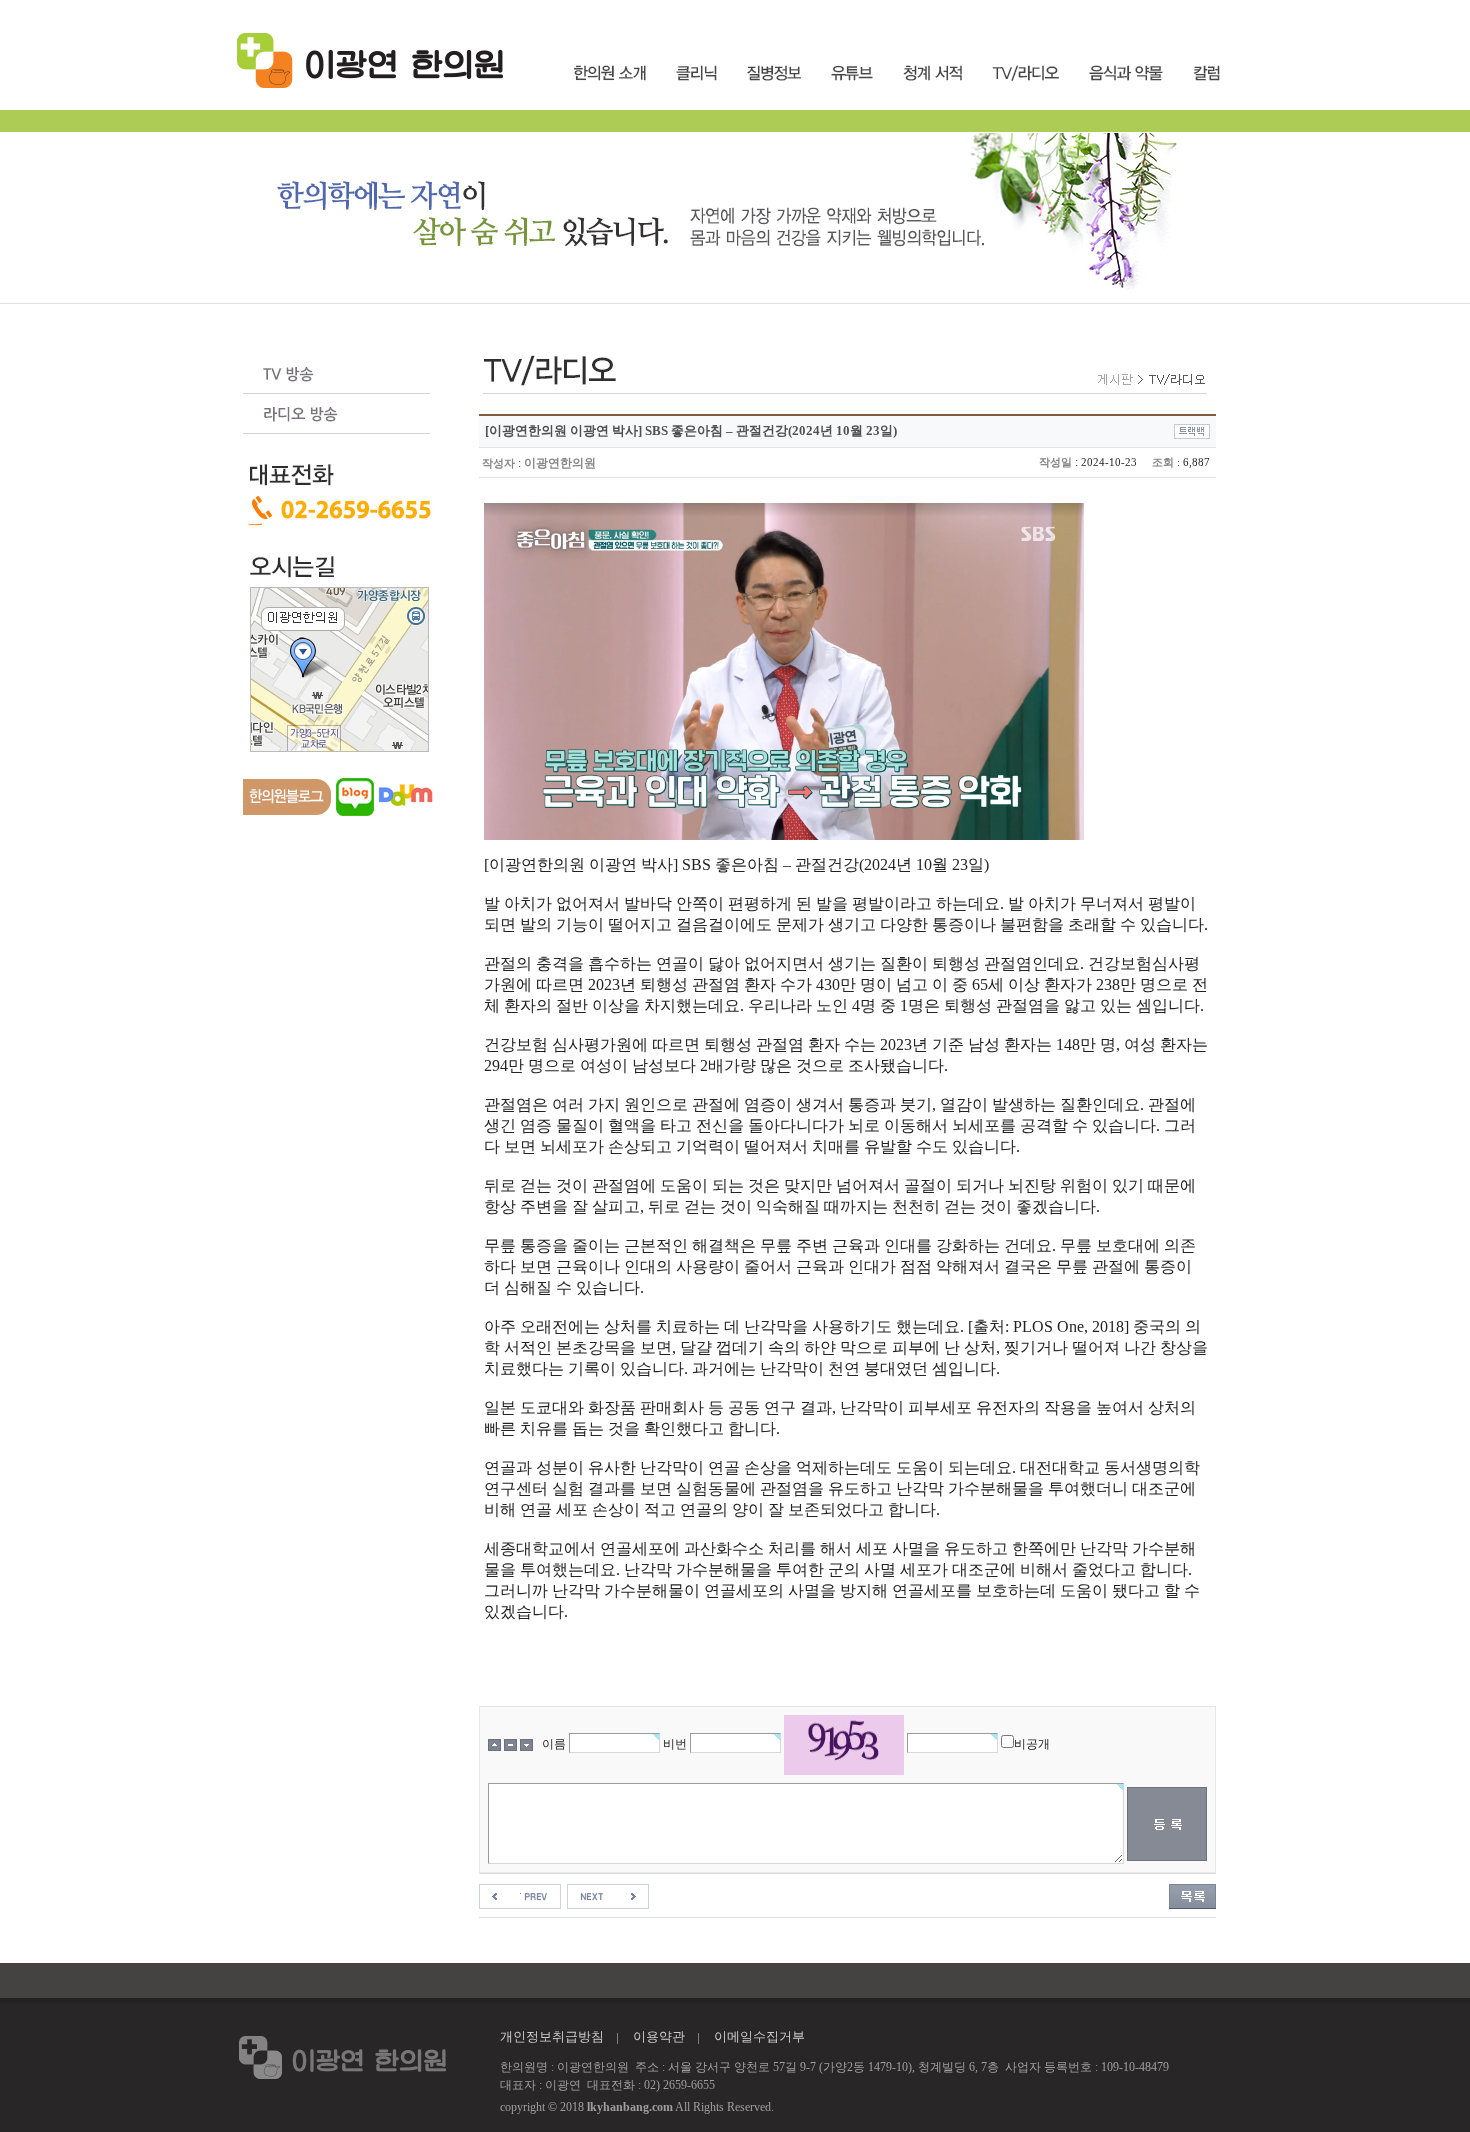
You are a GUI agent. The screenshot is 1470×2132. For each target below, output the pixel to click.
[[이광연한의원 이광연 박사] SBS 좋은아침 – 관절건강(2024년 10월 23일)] (520, 1895)
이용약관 (659, 2036)
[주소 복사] (1192, 430)
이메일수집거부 (759, 2036)
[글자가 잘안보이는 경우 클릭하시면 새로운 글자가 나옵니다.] (844, 1745)
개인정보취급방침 (552, 2036)
